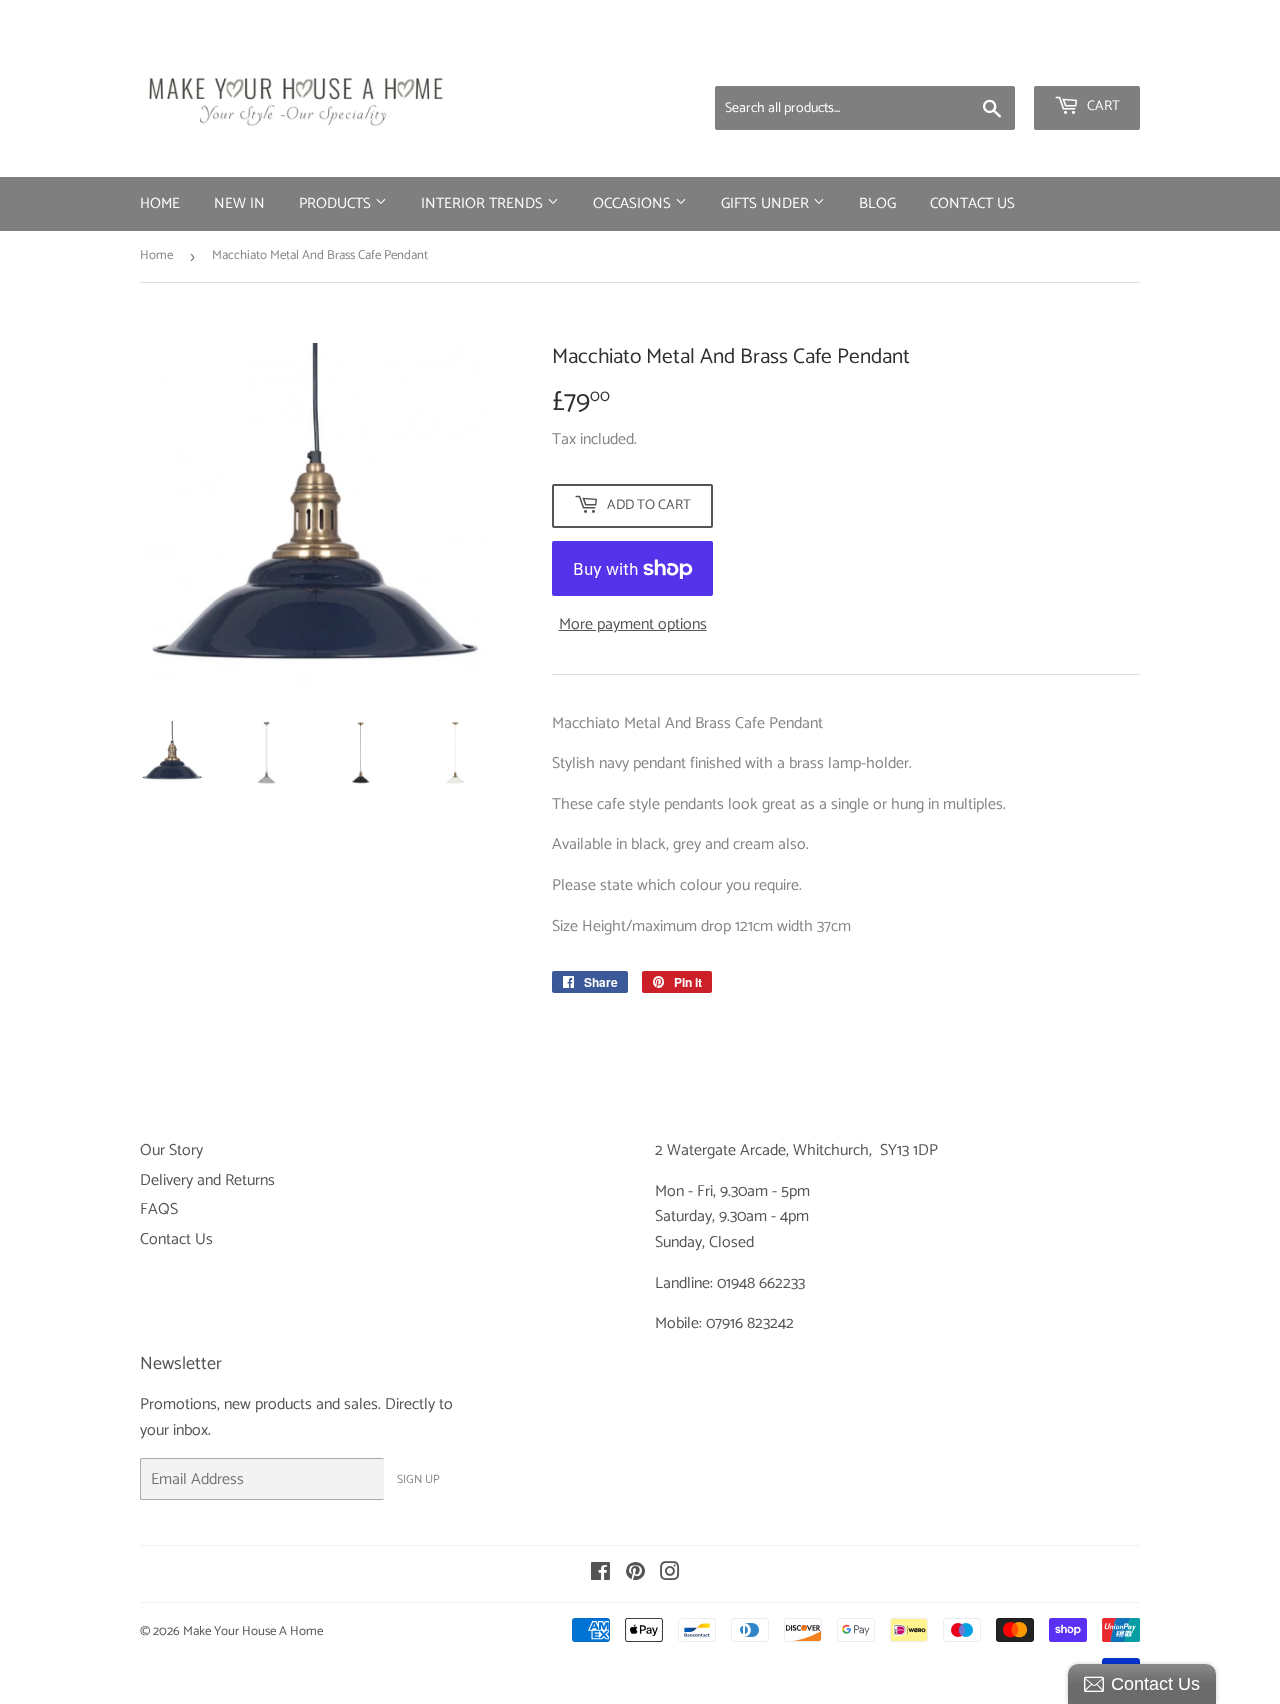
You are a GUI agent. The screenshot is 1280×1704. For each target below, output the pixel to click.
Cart (1102, 106)
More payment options (633, 625)
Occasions (634, 203)
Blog (877, 203)
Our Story (171, 1150)
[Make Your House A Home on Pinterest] (635, 1574)
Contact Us (972, 203)
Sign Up (418, 1479)
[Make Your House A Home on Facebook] (600, 1574)
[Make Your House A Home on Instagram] (670, 1574)
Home (160, 203)
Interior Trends (484, 203)
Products (337, 203)
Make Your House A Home (253, 1631)
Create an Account (1085, 60)
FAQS (159, 1209)
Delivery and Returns (207, 1180)
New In (239, 203)
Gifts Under (767, 203)
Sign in (983, 60)
